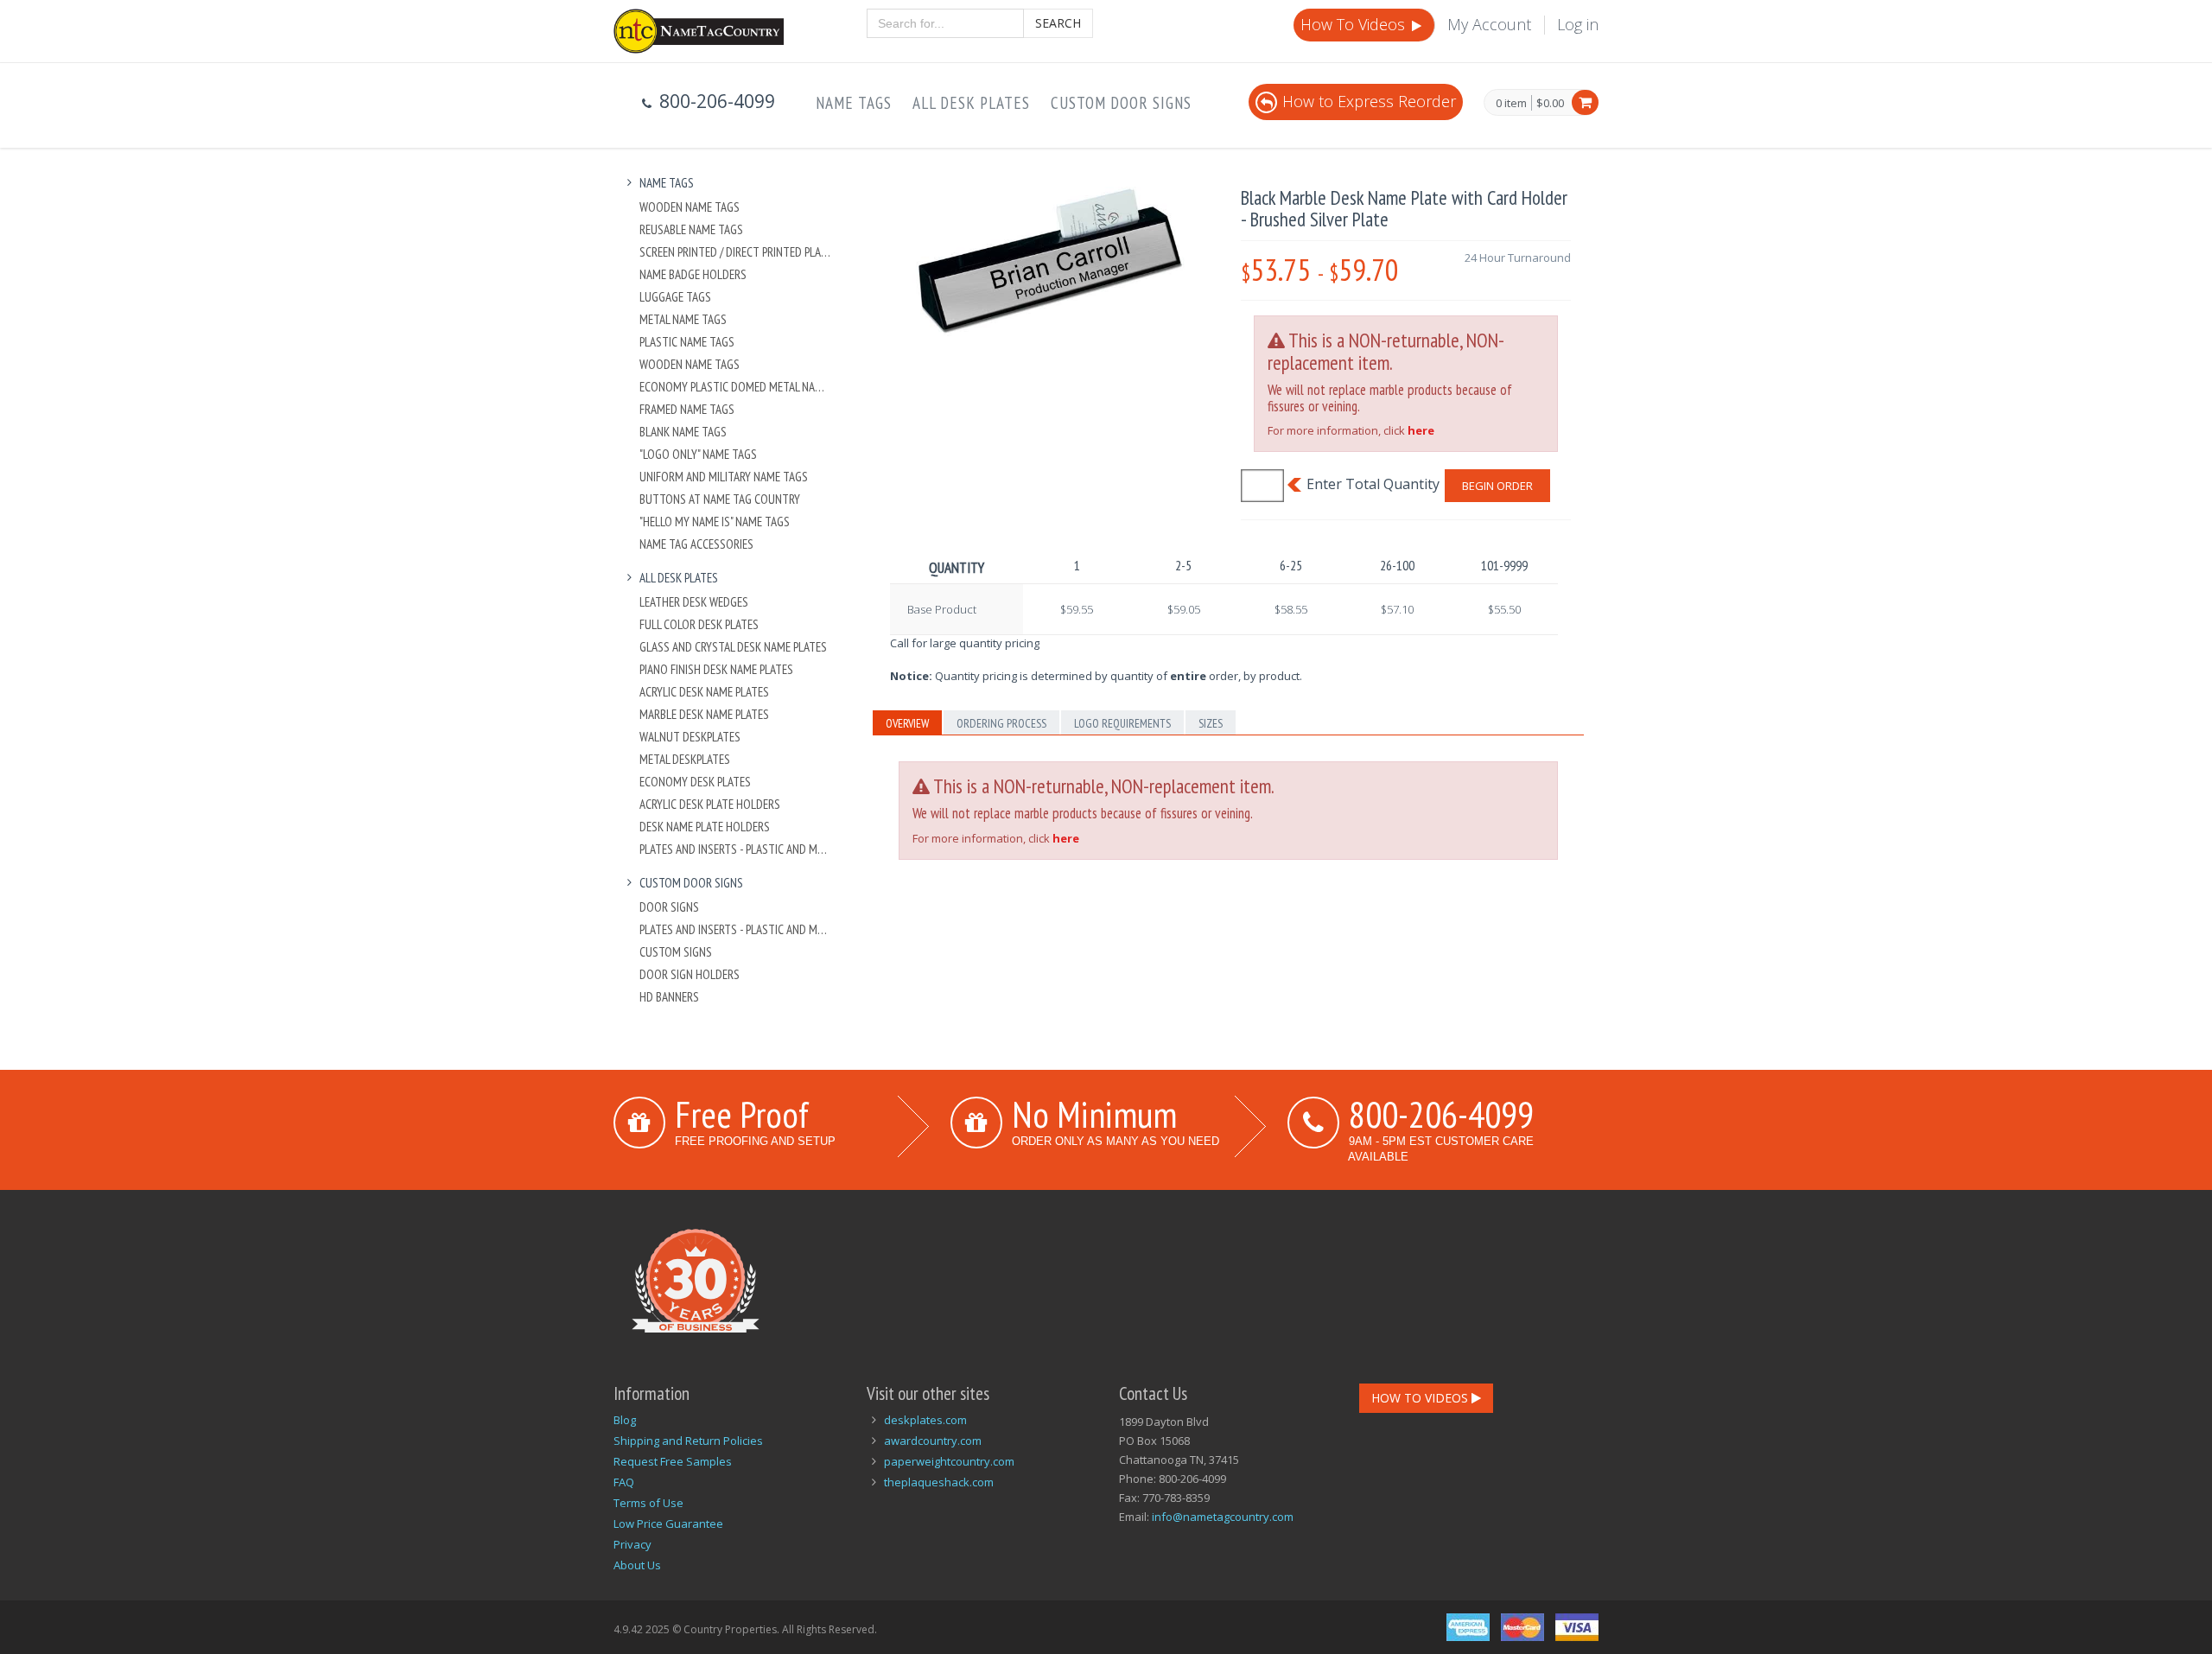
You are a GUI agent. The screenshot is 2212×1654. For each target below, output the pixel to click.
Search (1058, 23)
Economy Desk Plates (695, 782)
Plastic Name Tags (687, 342)
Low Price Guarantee (668, 1524)
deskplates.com (925, 1420)
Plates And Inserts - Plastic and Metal (736, 849)
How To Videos (1355, 24)
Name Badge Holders (693, 274)
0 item (1511, 104)
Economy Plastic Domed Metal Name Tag (736, 387)
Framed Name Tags (687, 409)
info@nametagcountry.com (1223, 1517)
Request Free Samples (673, 1461)
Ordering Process (1001, 723)
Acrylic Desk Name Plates (704, 692)
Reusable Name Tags (691, 229)
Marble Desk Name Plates (704, 714)
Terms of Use (648, 1503)
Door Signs (669, 907)
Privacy (632, 1544)
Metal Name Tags (683, 319)
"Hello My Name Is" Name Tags (715, 522)
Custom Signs (676, 952)
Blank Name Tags (683, 432)
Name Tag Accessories (696, 544)
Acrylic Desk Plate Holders (710, 804)
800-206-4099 (1441, 1114)
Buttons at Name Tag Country (720, 499)
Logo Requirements (1122, 723)
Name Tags (854, 103)
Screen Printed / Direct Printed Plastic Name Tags (736, 252)
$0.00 (1550, 103)
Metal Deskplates (685, 759)
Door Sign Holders (690, 974)
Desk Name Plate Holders (705, 827)
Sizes (1211, 723)
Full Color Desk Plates (699, 624)
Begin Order (1497, 486)
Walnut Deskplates (690, 737)
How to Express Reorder (1369, 101)
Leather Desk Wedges (694, 602)
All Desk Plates (971, 103)
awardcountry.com (933, 1441)
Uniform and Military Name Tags (724, 477)
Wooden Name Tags (690, 207)
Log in (1578, 24)
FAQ (624, 1482)
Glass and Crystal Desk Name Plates (733, 647)
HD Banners (669, 997)
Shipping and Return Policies (688, 1441)
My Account (1489, 24)
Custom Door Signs (1121, 103)
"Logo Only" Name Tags (698, 454)
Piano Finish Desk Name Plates (716, 669)
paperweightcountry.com (949, 1461)
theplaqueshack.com (939, 1482)
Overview (907, 723)
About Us (637, 1565)
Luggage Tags (675, 297)
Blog (625, 1420)
